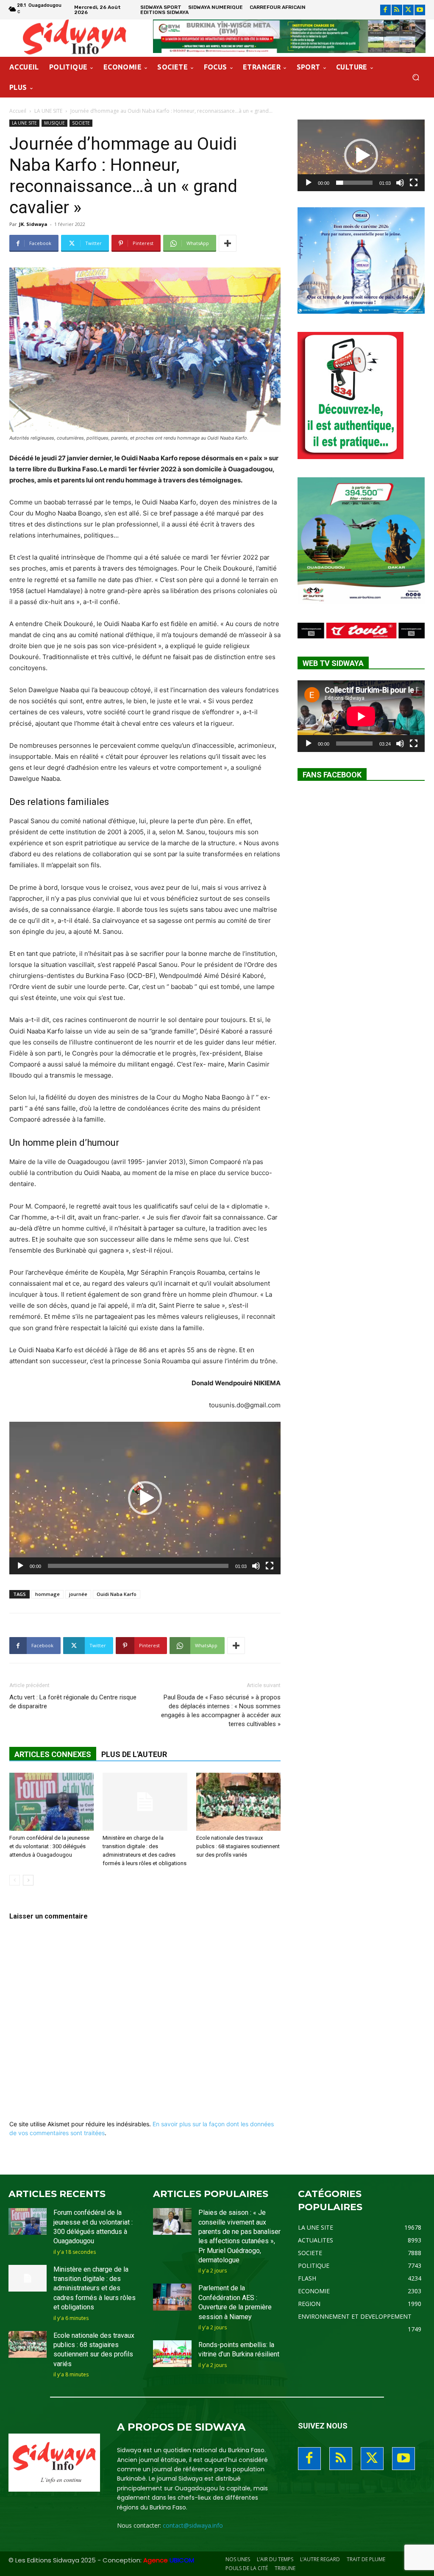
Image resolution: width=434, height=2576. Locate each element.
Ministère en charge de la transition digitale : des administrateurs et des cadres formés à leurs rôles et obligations (95, 2288)
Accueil (18, 111)
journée (78, 1594)
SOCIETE (81, 123)
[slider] (138, 1566)
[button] (416, 77)
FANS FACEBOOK (332, 775)
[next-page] (28, 1880)
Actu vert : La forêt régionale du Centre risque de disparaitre (73, 1702)
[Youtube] (420, 10)
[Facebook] (385, 10)
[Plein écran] (270, 1566)
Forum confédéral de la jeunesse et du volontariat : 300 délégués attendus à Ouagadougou (49, 1846)
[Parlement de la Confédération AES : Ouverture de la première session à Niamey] (172, 2297)
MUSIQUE (54, 123)
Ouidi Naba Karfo (117, 1594)
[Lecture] (20, 1566)
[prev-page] (15, 1880)
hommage (47, 1594)
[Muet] (256, 1566)
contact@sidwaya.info (193, 2525)
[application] (145, 1498)
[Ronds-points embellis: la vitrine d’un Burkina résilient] (172, 2354)
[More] (228, 243)
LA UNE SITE (48, 111)
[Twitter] (408, 10)
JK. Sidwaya (33, 224)
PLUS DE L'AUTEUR (134, 1754)
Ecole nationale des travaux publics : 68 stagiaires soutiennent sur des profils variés (238, 1846)
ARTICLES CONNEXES (53, 1754)
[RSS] (397, 10)
